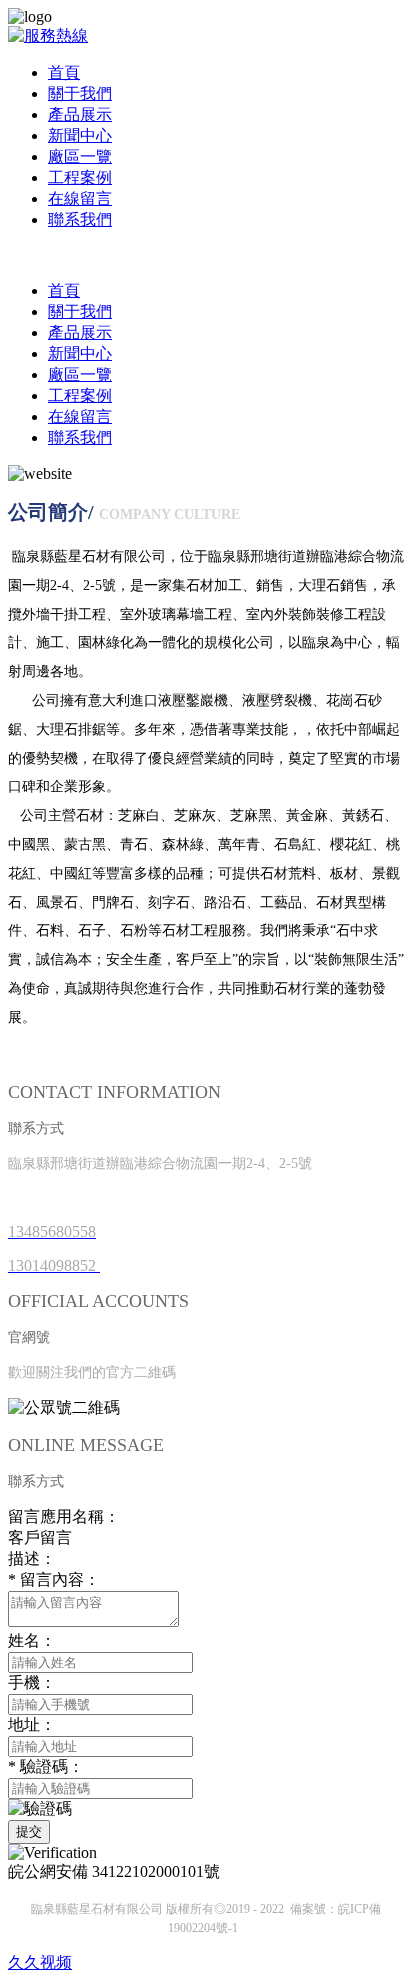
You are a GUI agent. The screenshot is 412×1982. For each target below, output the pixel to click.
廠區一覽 (80, 156)
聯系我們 (80, 219)
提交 (29, 1831)
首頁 (64, 72)
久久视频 (40, 1962)
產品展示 (80, 114)
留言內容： (54, 1579)
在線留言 (80, 198)
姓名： (32, 1640)
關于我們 (80, 93)
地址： (32, 1724)
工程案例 (80, 177)
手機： (32, 1682)
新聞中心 (80, 135)
